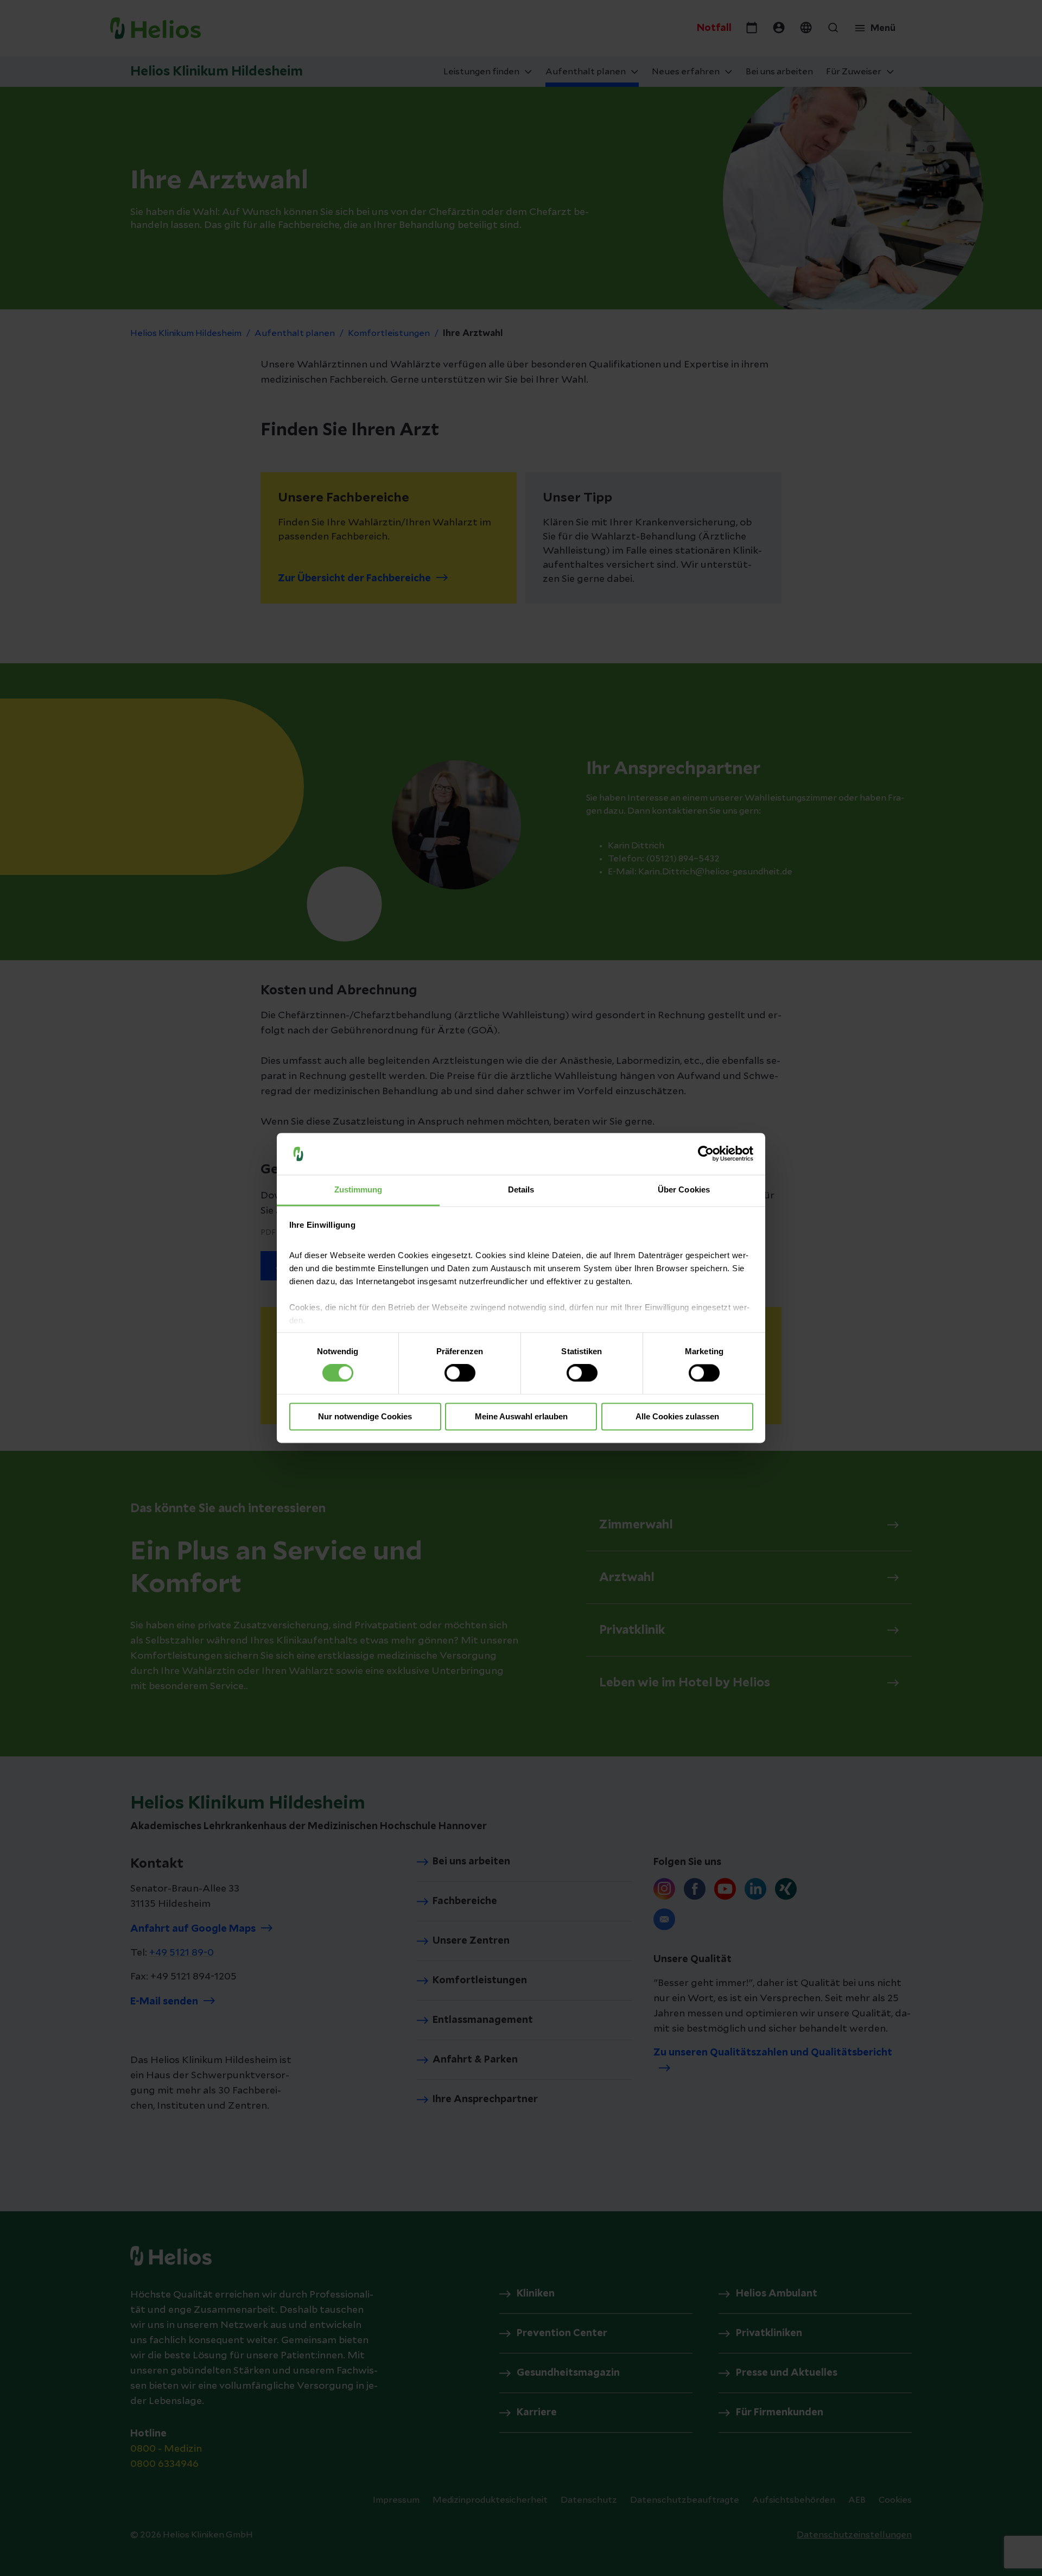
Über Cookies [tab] (684, 1189)
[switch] (460, 1373)
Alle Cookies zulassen (677, 1416)
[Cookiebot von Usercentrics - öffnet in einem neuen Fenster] (706, 1154)
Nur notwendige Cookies (365, 1416)
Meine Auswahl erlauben (521, 1416)
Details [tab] (521, 1189)
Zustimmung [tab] (358, 1189)
